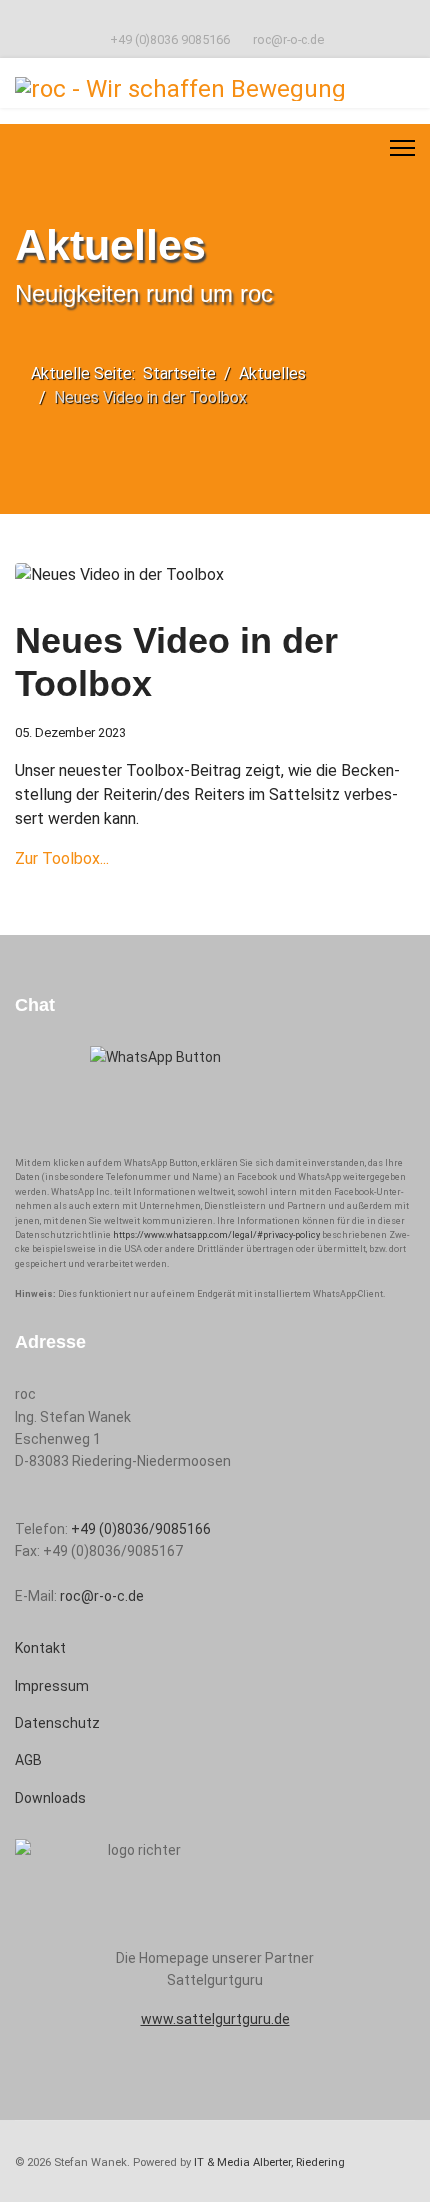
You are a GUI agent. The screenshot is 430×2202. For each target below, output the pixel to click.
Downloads (50, 1798)
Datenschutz (57, 1723)
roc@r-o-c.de (288, 39)
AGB (28, 1760)
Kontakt (40, 1648)
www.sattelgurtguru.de (215, 2019)
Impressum (52, 1686)
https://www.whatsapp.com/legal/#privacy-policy (216, 1235)
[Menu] (402, 148)
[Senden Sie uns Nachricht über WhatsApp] (215, 1093)
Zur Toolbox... (62, 858)
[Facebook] (215, 18)
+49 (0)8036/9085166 (141, 1529)
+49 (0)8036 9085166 (170, 39)
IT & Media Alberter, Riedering (269, 2162)
